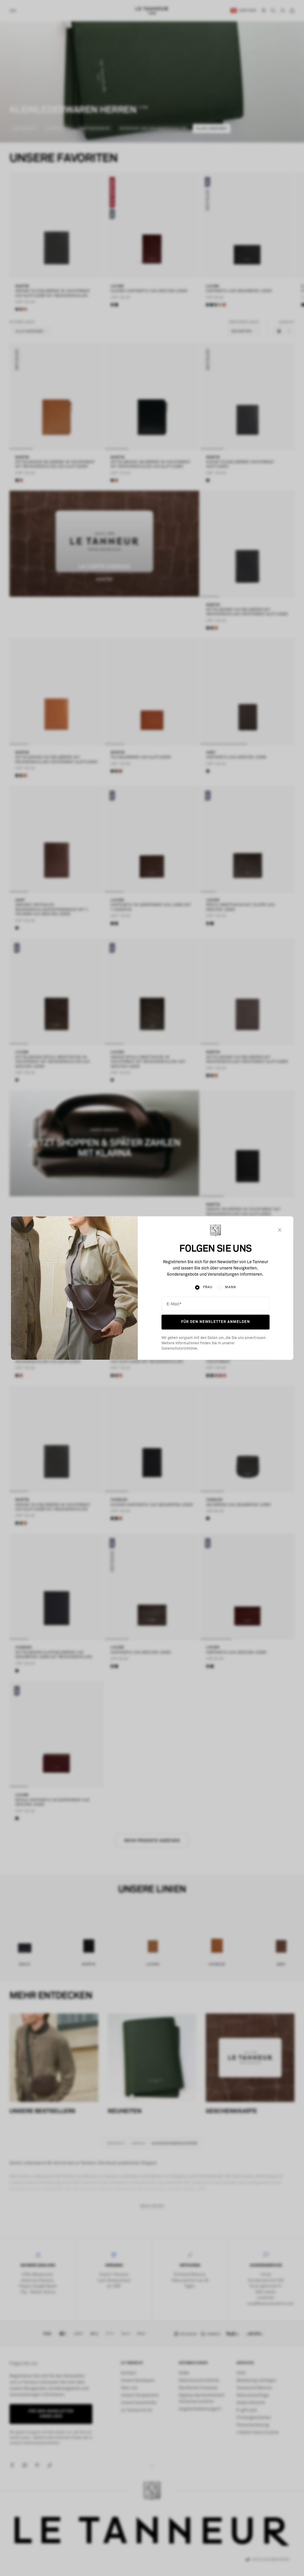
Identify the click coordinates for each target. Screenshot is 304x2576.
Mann (231, 1287)
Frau (208, 1287)
